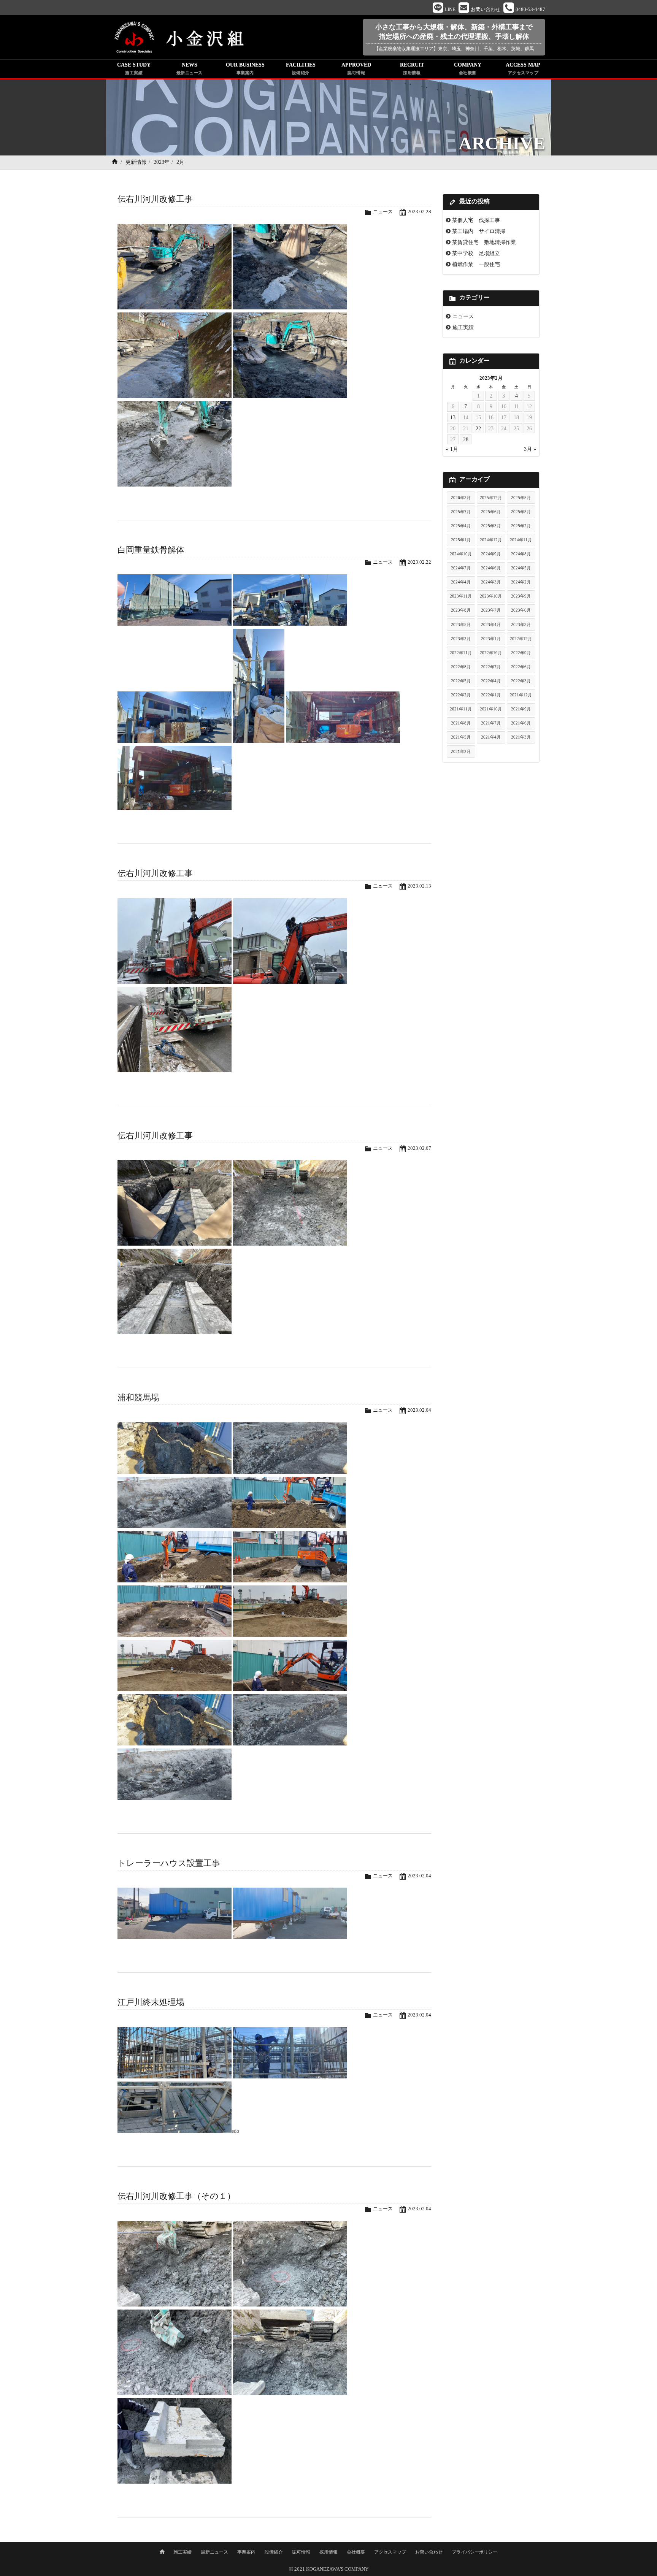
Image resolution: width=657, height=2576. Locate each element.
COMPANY (468, 68)
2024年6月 (491, 568)
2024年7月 (461, 568)
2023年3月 (521, 625)
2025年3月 (491, 526)
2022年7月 (491, 667)
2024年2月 (521, 582)
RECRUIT (412, 68)
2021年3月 (521, 737)
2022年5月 (461, 681)
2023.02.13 (419, 886)
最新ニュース (214, 2552)
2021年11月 (461, 709)
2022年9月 (521, 653)
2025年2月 (521, 526)
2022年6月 (521, 667)
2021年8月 (461, 723)
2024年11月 (521, 540)
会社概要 (356, 2552)
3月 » (530, 449)
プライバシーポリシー (474, 2552)
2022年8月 (461, 667)
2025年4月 (461, 526)
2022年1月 (491, 695)
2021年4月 (491, 737)
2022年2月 (461, 695)
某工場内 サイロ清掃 (479, 231)
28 (466, 439)
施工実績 (463, 327)
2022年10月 (491, 653)
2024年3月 (491, 582)
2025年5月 (521, 512)
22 (478, 428)
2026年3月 (461, 498)
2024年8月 (521, 554)
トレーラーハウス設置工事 (169, 1863)
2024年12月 (491, 540)
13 (453, 417)
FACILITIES (301, 68)
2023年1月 (491, 639)
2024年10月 (461, 554)
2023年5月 (461, 625)
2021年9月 (521, 709)
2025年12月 (491, 498)
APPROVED (356, 68)
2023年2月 (461, 639)
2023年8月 (461, 610)
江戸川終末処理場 (151, 2002)
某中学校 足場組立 (476, 253)
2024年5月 (521, 568)
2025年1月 (461, 540)
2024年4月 (461, 582)
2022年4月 (491, 681)
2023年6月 (521, 610)
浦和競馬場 (138, 1397)
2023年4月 (491, 625)
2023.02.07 (419, 1148)
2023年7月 (491, 610)
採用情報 (328, 2552)
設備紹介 (274, 2552)
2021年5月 (461, 737)
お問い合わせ (429, 2552)
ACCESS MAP (523, 68)
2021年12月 (521, 695)
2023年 (162, 162)
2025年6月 (491, 512)
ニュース (383, 212)
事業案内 (246, 2552)
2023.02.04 (419, 1410)
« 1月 (452, 449)
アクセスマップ (390, 2552)
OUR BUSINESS (245, 68)
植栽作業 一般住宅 (476, 264)
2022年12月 (521, 639)
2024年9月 (491, 554)
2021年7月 (491, 723)
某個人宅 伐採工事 (476, 220)
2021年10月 (491, 709)
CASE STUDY (134, 68)
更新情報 (136, 162)
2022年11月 (461, 653)
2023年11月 (461, 596)
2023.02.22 (419, 562)
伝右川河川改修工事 (155, 199)
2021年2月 (461, 751)
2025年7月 (461, 512)
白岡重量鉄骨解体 (151, 550)
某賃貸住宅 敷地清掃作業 (484, 242)
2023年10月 (491, 596)
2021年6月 (521, 723)
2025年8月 (521, 498)
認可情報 (301, 2552)
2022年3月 (521, 681)
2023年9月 (521, 596)
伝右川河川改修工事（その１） (176, 2196)
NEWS (190, 68)
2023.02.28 (419, 212)
